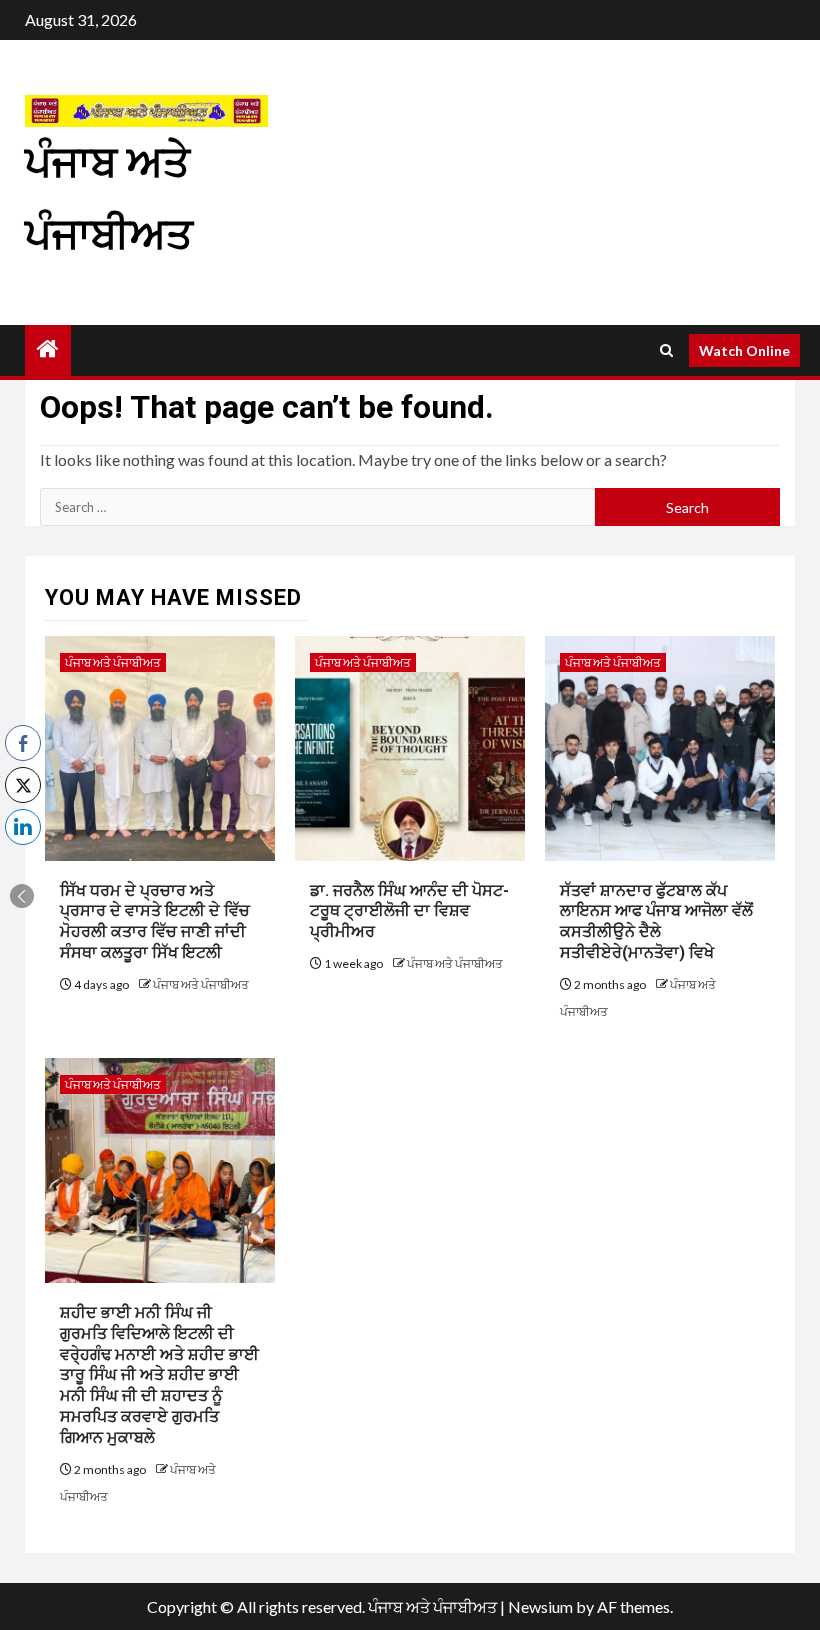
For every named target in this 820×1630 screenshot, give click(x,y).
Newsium (540, 1606)
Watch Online (744, 350)
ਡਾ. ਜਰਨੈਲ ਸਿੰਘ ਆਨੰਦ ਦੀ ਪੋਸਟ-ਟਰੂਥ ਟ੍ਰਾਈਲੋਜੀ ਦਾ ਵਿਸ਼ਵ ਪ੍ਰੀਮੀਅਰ (409, 911)
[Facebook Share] (23, 743)
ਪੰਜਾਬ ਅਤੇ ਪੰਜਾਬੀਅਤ (113, 662)
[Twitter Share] (23, 785)
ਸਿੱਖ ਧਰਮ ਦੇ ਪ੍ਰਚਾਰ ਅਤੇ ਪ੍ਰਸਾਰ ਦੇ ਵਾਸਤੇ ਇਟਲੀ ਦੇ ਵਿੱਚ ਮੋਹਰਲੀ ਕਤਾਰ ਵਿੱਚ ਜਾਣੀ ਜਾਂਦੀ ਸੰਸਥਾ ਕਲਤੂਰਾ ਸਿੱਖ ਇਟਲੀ (155, 921)
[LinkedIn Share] (23, 827)
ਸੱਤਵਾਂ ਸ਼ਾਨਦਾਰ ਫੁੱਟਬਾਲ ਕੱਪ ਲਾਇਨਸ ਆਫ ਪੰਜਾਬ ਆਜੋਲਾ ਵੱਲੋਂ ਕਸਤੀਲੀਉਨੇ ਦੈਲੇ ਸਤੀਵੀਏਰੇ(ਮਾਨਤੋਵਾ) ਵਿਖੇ (656, 921)
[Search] (666, 350)
